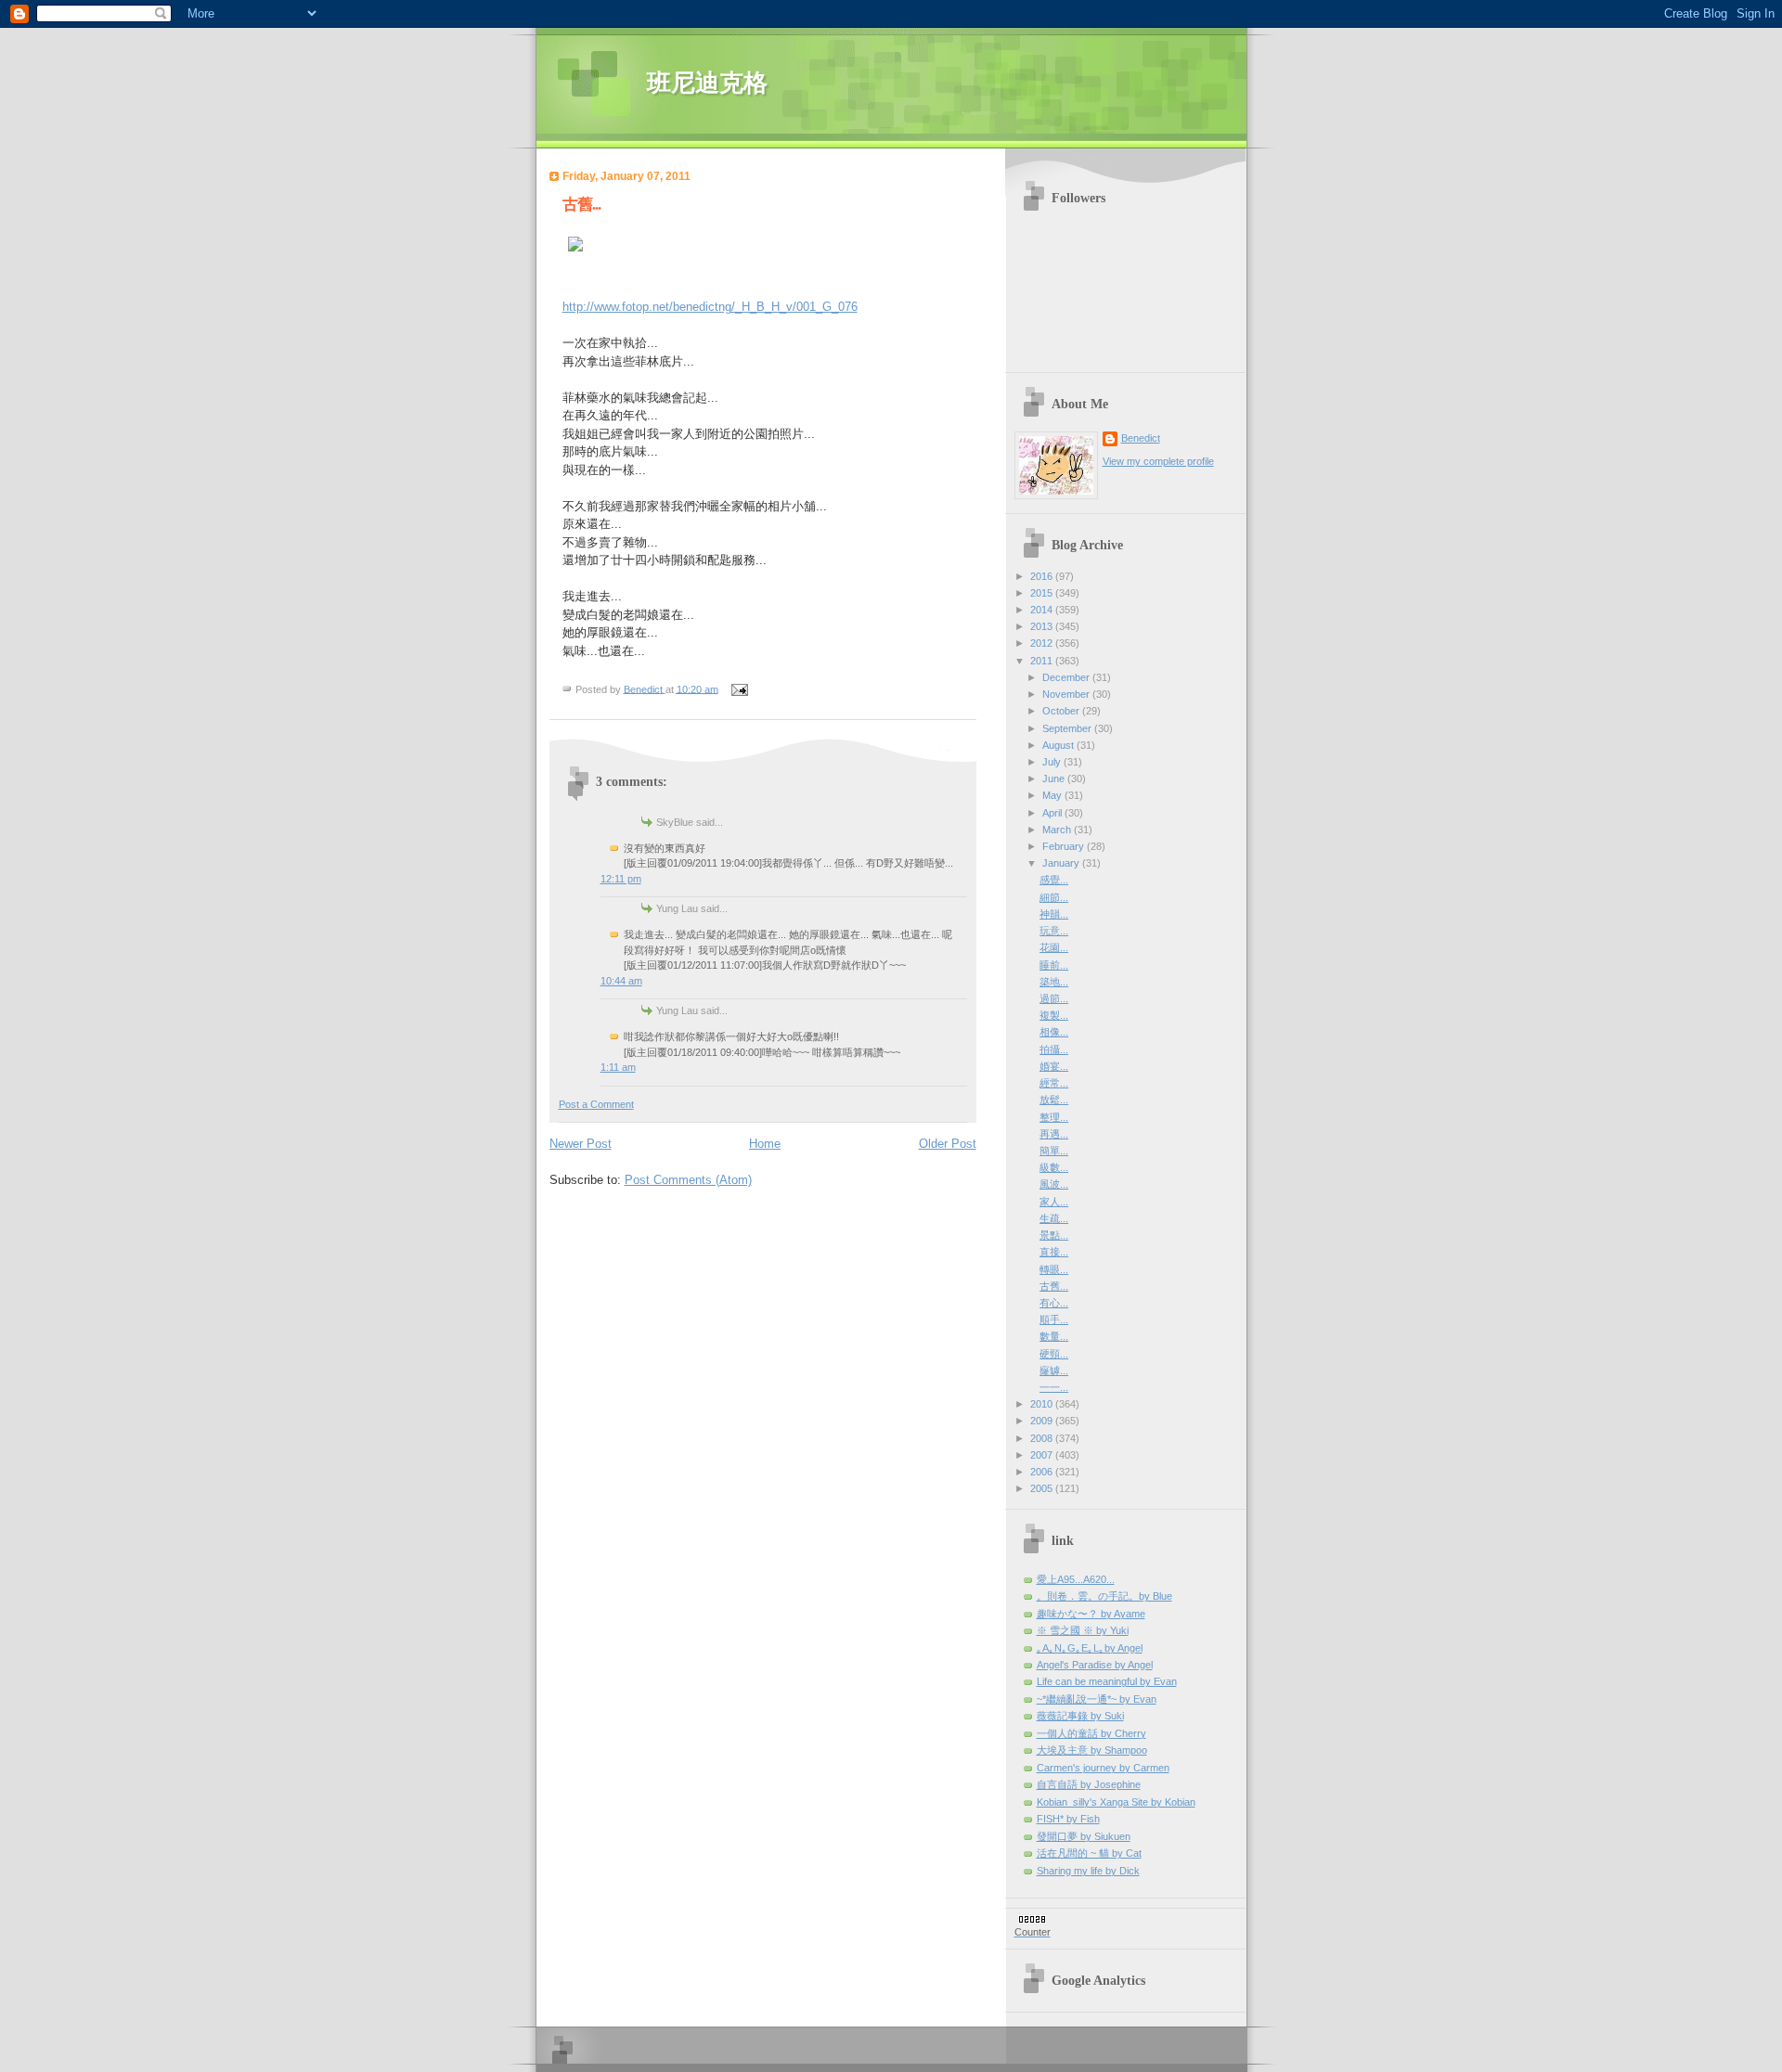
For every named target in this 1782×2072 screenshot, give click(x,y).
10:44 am (621, 981)
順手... (1054, 1319)
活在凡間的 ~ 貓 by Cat (1089, 1853)
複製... (1054, 1015)
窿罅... (1054, 1371)
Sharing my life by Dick (1088, 1871)
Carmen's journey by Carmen (1103, 1768)
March (1058, 830)
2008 (1043, 1438)
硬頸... (1054, 1354)
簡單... (1054, 1151)
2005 (1043, 1488)
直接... (1054, 1252)
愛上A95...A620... (1076, 1579)
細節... (1054, 897)
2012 (1043, 643)
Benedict (1141, 438)
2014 (1043, 610)
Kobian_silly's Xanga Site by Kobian (1116, 1802)
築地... (1054, 982)
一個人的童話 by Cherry (1091, 1733)
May (1053, 795)
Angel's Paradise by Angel (1095, 1665)
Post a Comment (596, 1104)
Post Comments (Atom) (688, 1180)
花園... (1054, 947)
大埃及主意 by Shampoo (1092, 1750)
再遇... (1054, 1134)
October (1062, 711)
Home (765, 1144)
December (1067, 677)
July (1053, 762)
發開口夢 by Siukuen (1084, 1836)
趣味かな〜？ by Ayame (1091, 1614)
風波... (1054, 1184)
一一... (1054, 1387)
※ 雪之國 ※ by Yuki (1083, 1630)
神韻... (1054, 914)
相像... (1054, 1032)
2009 (1043, 1421)
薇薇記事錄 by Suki (1080, 1716)
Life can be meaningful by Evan (1107, 1681)
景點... (1054, 1235)
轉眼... (1054, 1269)
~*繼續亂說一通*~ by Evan (1097, 1699)
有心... (1054, 1303)
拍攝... (1054, 1049)
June (1055, 779)
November (1067, 694)
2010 (1043, 1404)
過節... (1054, 998)
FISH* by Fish (1068, 1819)
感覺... (1054, 880)
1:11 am (618, 1067)
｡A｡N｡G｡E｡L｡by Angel (1090, 1648)
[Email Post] (739, 689)
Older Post (948, 1144)
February (1065, 846)
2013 (1043, 626)
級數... (1054, 1167)
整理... (1054, 1117)
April (1053, 813)
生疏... (1054, 1218)
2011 (1043, 661)
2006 (1043, 1472)
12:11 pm (621, 879)
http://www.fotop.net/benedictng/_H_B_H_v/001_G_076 (710, 307)
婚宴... (1054, 1066)
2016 (1043, 576)
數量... (1054, 1336)
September (1068, 728)
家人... (1054, 1202)
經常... (1054, 1083)
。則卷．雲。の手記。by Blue (1104, 1596)
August (1059, 745)
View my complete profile (1158, 461)
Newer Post (581, 1144)
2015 (1043, 593)
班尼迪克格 (707, 83)
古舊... (1054, 1286)
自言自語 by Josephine (1089, 1784)
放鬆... (1054, 1100)
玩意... (1054, 931)
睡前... (1054, 965)
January (1062, 863)
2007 (1043, 1455)
